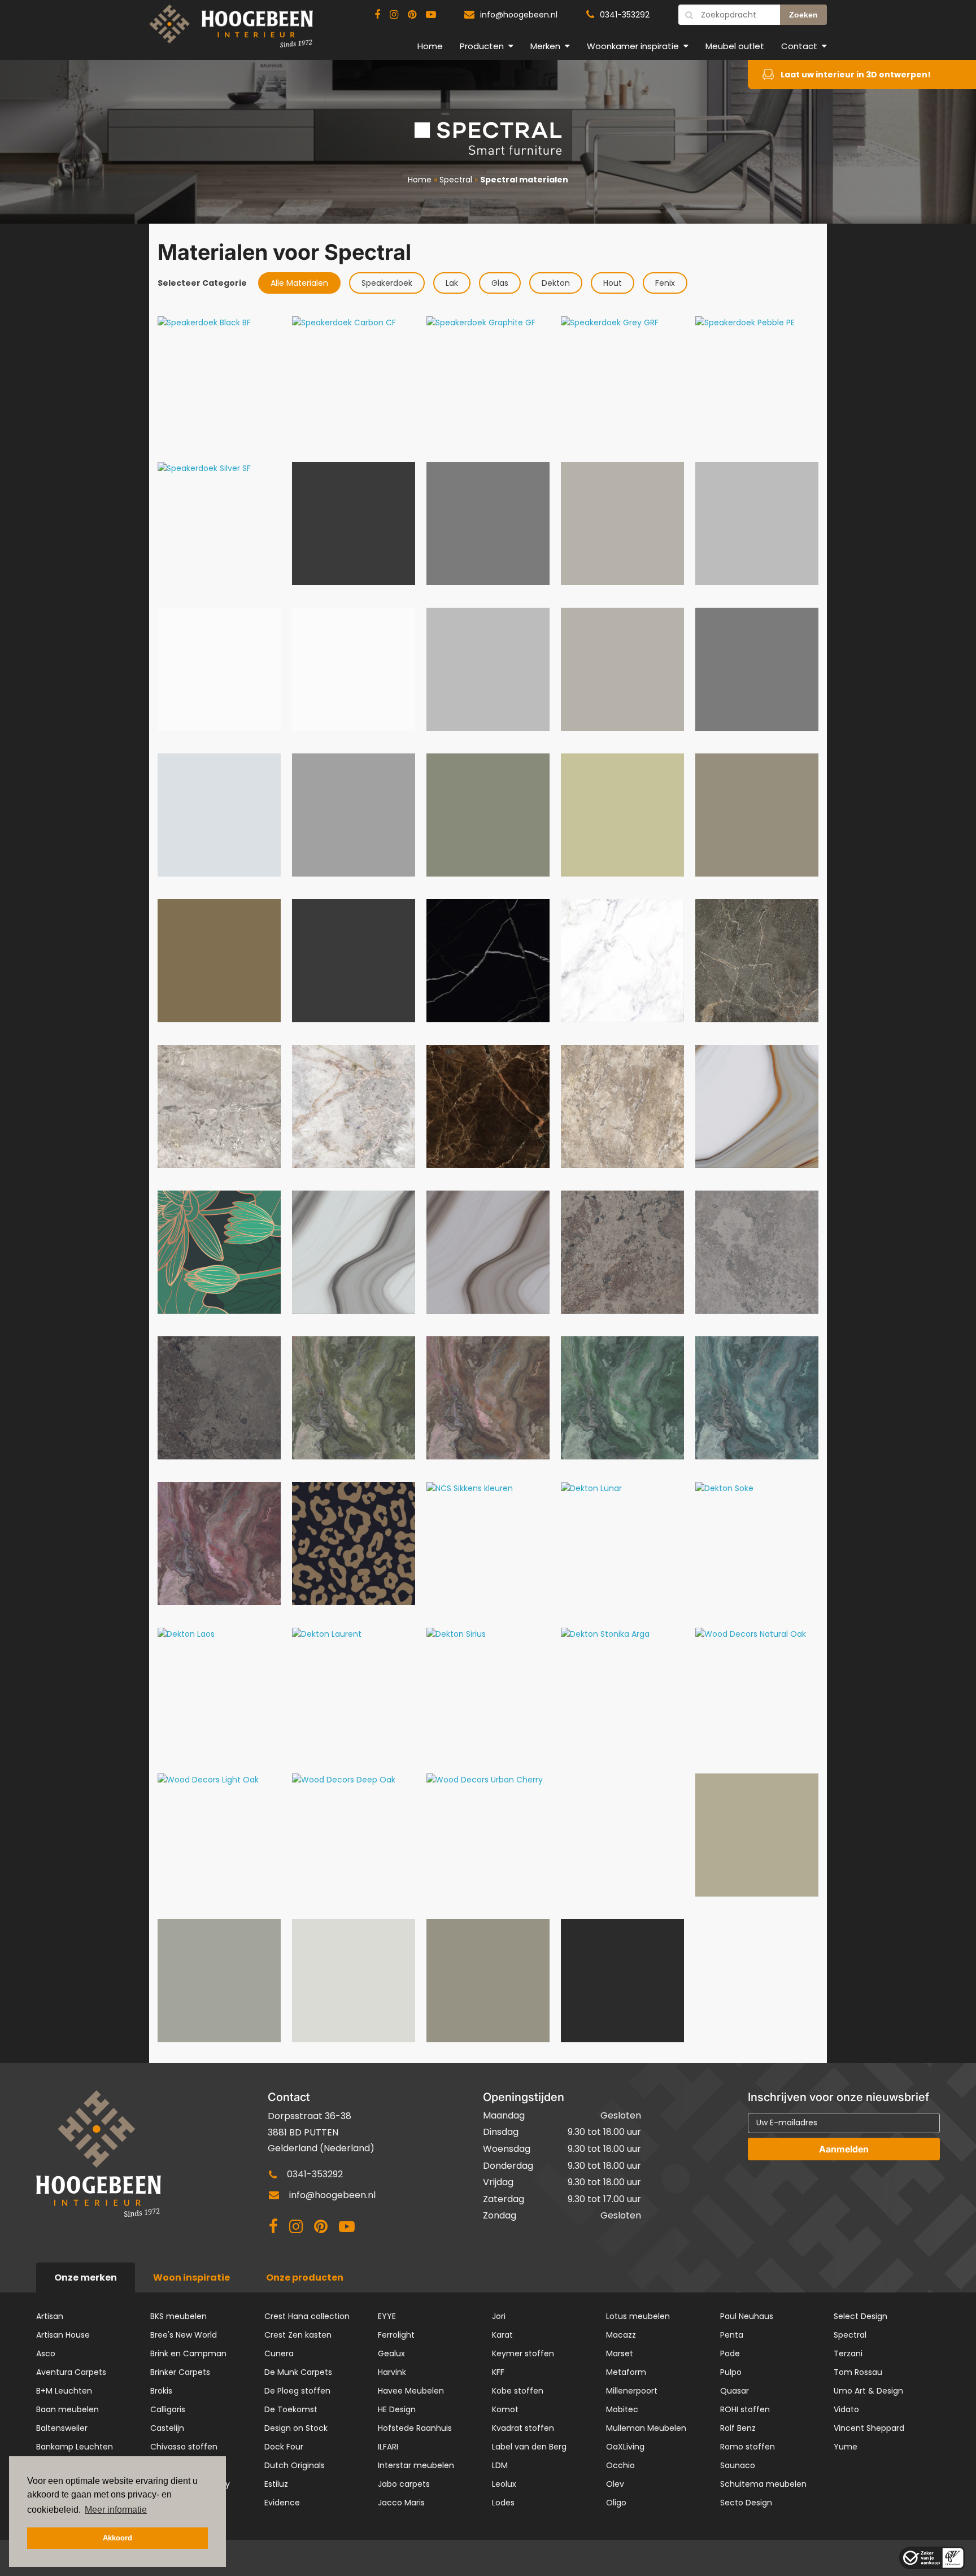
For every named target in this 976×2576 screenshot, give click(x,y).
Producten (482, 46)
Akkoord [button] (117, 2538)
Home (430, 46)
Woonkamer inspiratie (633, 46)
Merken (545, 46)
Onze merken (86, 2278)
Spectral (456, 180)
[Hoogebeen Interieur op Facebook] (377, 15)
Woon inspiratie (191, 2278)
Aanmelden (844, 2149)
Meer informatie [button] (116, 2510)
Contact (799, 46)
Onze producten (305, 2278)
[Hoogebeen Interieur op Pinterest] (412, 15)
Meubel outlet (735, 46)
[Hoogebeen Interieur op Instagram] (394, 15)
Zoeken (803, 15)
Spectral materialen (524, 180)
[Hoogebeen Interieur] (231, 31)
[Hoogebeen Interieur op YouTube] (431, 15)
